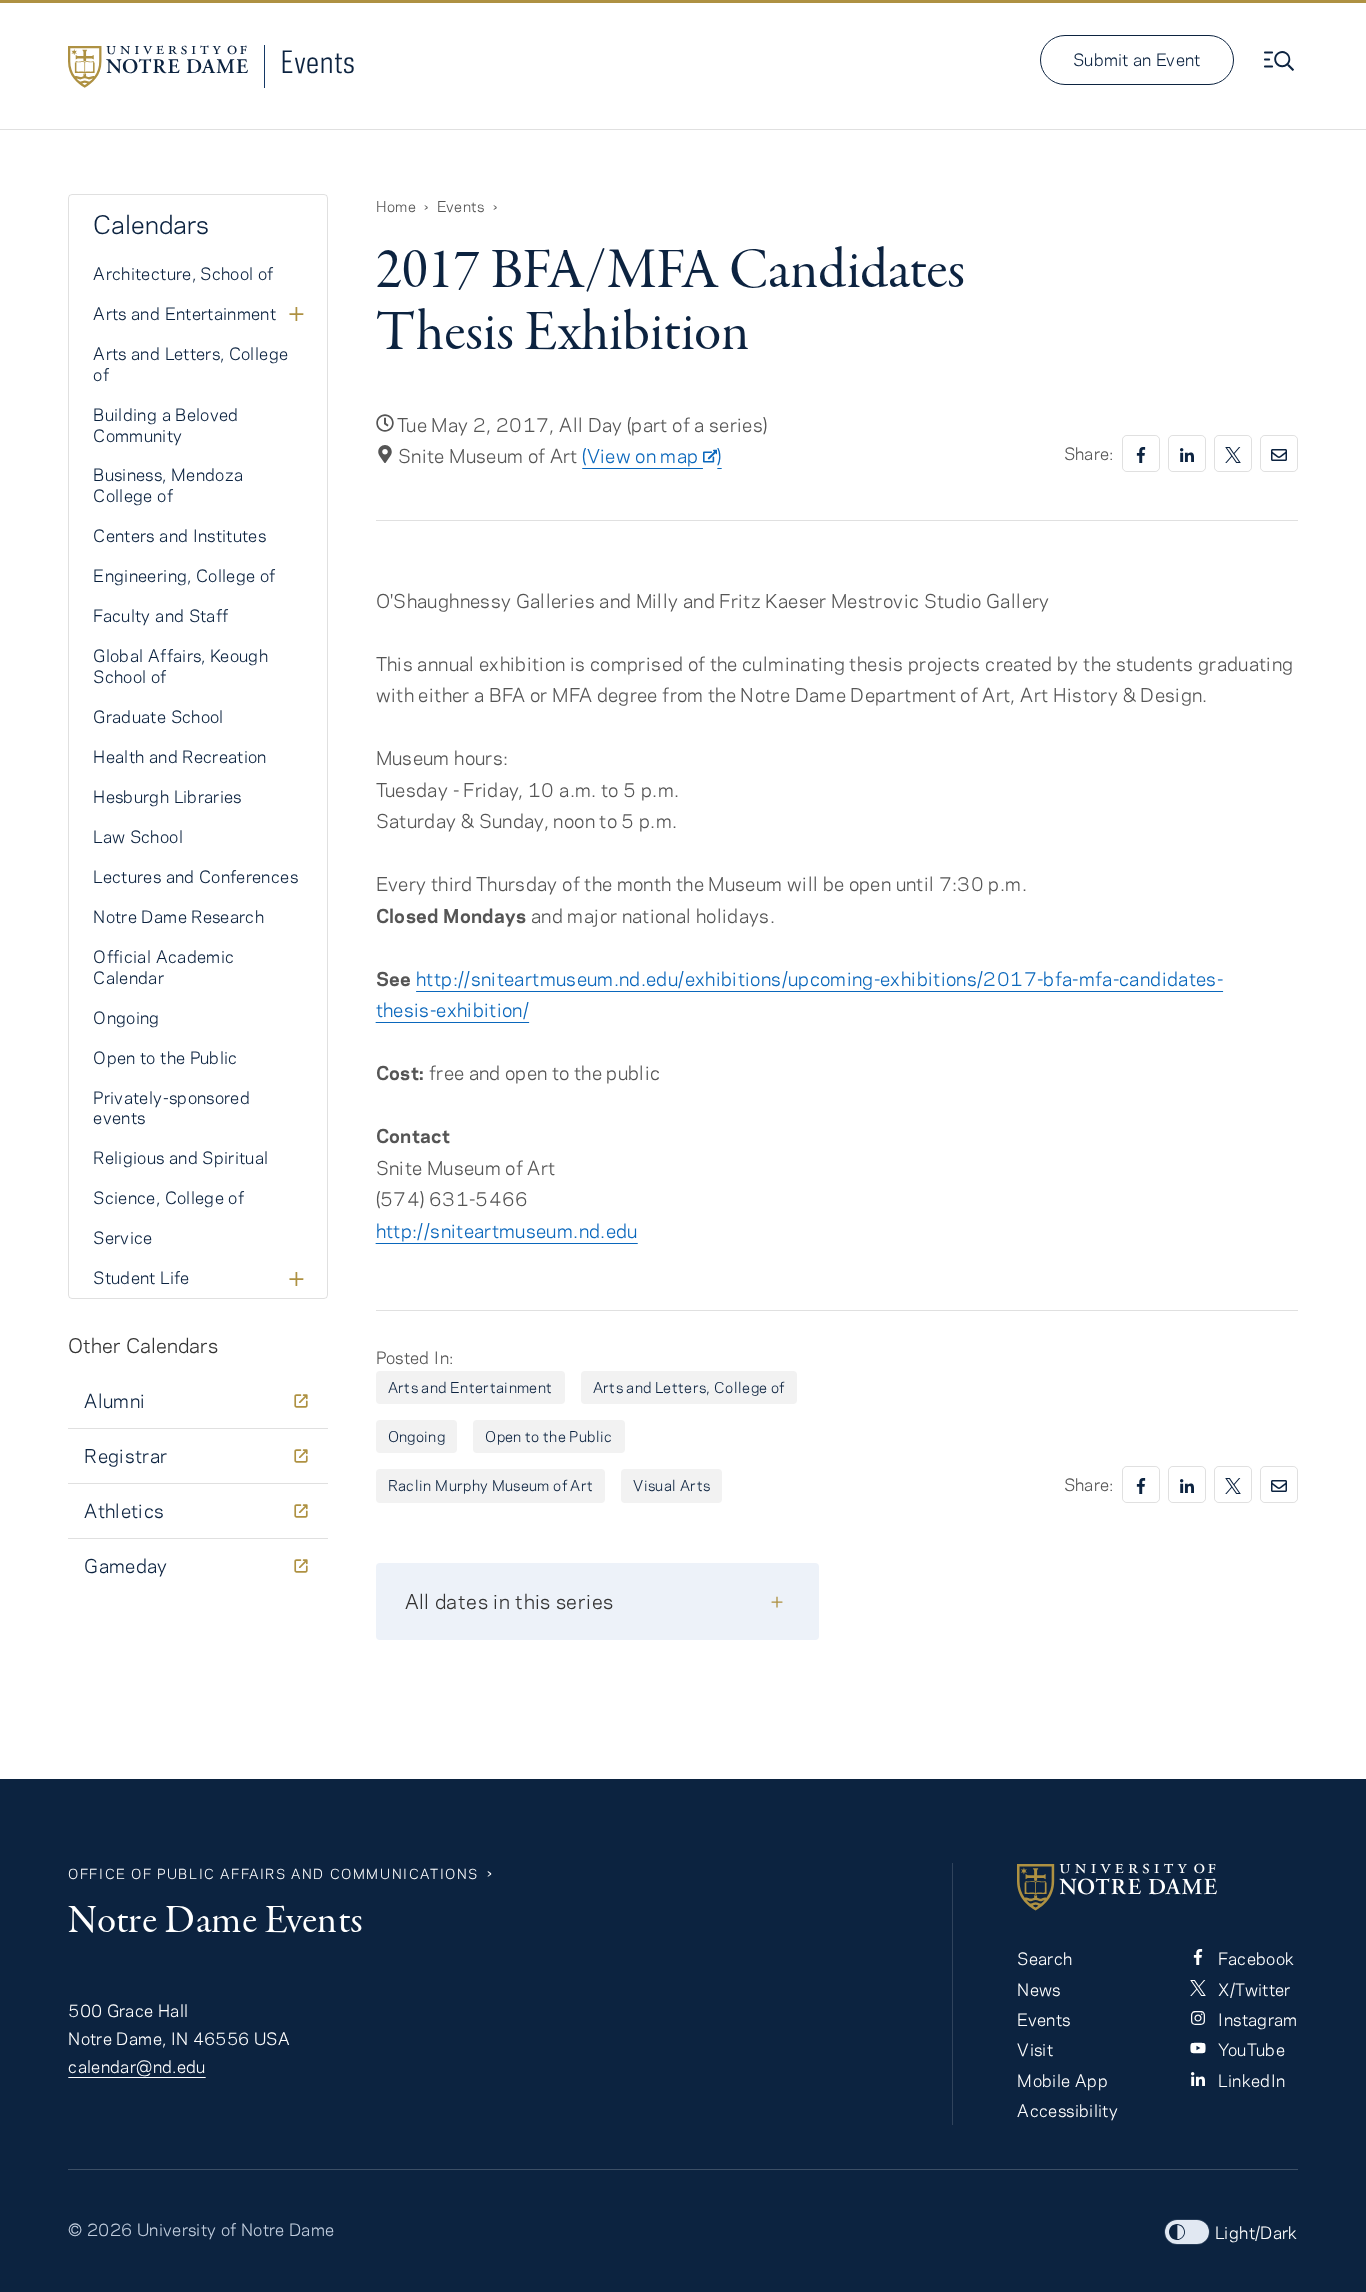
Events (318, 61)
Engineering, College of (184, 575)
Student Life (141, 1277)
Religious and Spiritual (180, 1157)
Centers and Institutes (179, 535)
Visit (1035, 2049)
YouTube (1249, 2049)
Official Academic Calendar (163, 966)
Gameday (126, 1565)
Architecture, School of (183, 273)
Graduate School (158, 716)
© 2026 (100, 2229)
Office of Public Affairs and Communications (273, 1873)
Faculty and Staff (160, 615)
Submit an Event (1137, 59)
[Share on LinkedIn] (1187, 453)
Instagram (1256, 2019)
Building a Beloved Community (165, 424)
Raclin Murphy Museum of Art (491, 1485)
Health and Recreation (180, 756)
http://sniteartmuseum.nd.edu (507, 1230)
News (1038, 1989)
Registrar (125, 1455)
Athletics (124, 1510)
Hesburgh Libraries (167, 796)
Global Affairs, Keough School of (180, 665)
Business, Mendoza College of (168, 484)
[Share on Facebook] (1141, 453)
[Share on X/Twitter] (1233, 453)
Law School (138, 836)
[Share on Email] (1279, 453)
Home (396, 206)
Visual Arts (671, 1485)
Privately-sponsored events (171, 1107)
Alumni (114, 1400)
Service (123, 1237)
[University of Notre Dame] (1157, 1887)
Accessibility (1067, 2110)
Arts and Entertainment (470, 1387)
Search (1044, 1958)
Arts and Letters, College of (689, 1387)
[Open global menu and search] (1281, 61)
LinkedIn (1249, 2080)
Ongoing (417, 1436)
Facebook (1254, 1958)
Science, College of (168, 1197)
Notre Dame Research (178, 916)
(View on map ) (651, 455)
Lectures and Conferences (195, 876)
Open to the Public (548, 1436)
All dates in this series (509, 1600)
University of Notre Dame (236, 2229)
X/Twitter (1252, 1989)
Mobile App (1062, 2080)
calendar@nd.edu (136, 2066)
